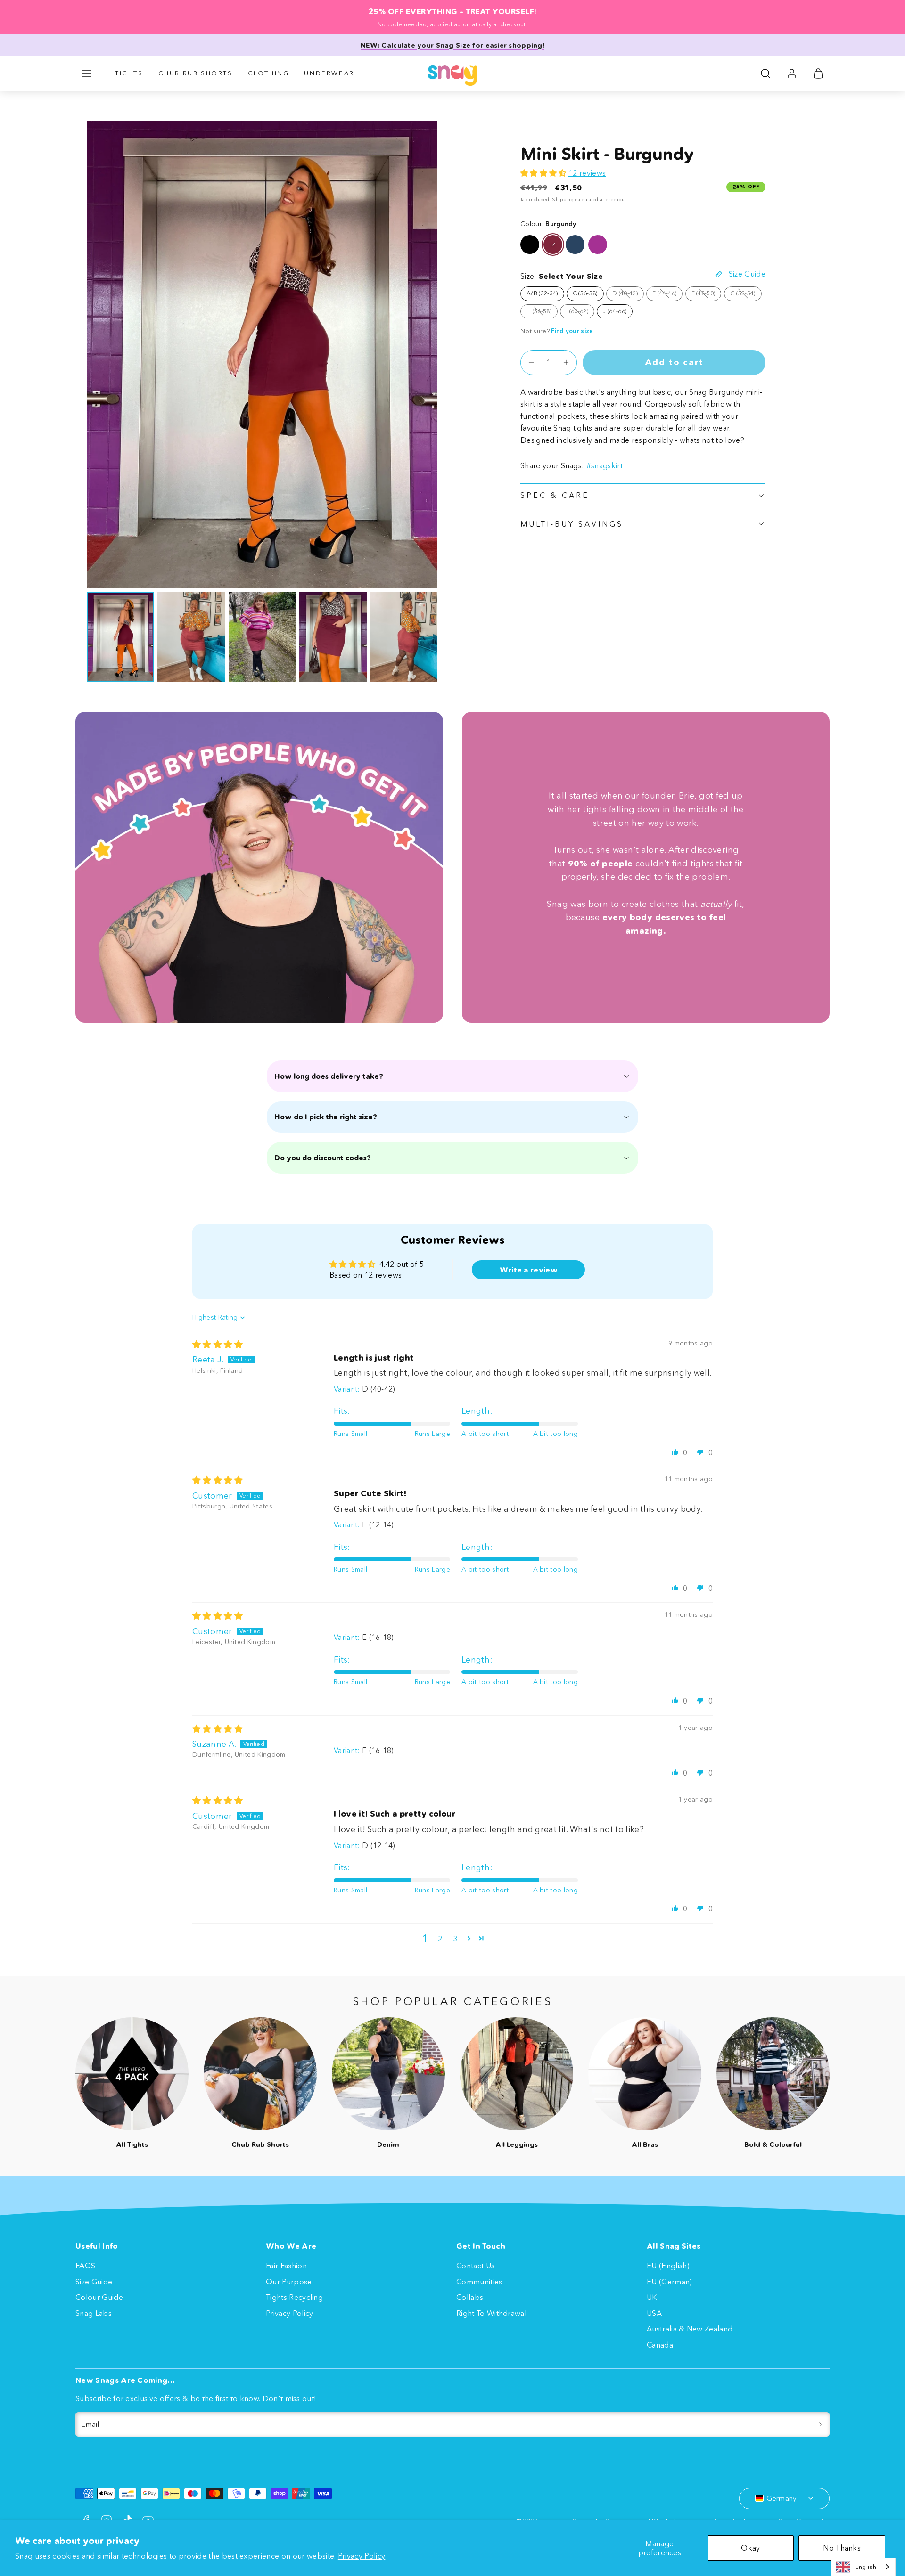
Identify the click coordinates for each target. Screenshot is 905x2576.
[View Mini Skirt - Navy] (575, 245)
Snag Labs (94, 2313)
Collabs (470, 2297)
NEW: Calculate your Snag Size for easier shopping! (452, 45)
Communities (479, 2282)
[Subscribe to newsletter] (820, 2424)
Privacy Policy (362, 2556)
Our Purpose (289, 2282)
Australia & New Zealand (690, 2329)
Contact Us (475, 2266)
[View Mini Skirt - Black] (530, 245)
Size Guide (94, 2282)
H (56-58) (542, 313)
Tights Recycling (294, 2297)
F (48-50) (707, 295)
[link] (792, 73)
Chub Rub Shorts (196, 73)
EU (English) (668, 2266)
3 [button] (455, 1939)
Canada (660, 2345)
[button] (87, 73)
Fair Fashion (286, 2266)
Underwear (329, 73)
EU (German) (670, 2282)
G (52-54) (746, 295)
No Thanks (842, 2548)
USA (654, 2313)
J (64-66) (615, 311)
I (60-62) (580, 313)
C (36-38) (585, 293)
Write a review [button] (529, 1270)
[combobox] (863, 2567)
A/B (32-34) (542, 293)
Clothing (269, 73)
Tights (129, 73)
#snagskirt (605, 465)
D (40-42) (628, 295)
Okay (750, 2548)
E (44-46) (667, 295)
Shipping (563, 200)
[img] (218, 1345)
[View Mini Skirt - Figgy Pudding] (598, 245)
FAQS (85, 2266)
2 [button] (440, 1939)
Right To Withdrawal (491, 2313)
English (866, 2567)
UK (652, 2297)
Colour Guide (99, 2297)
